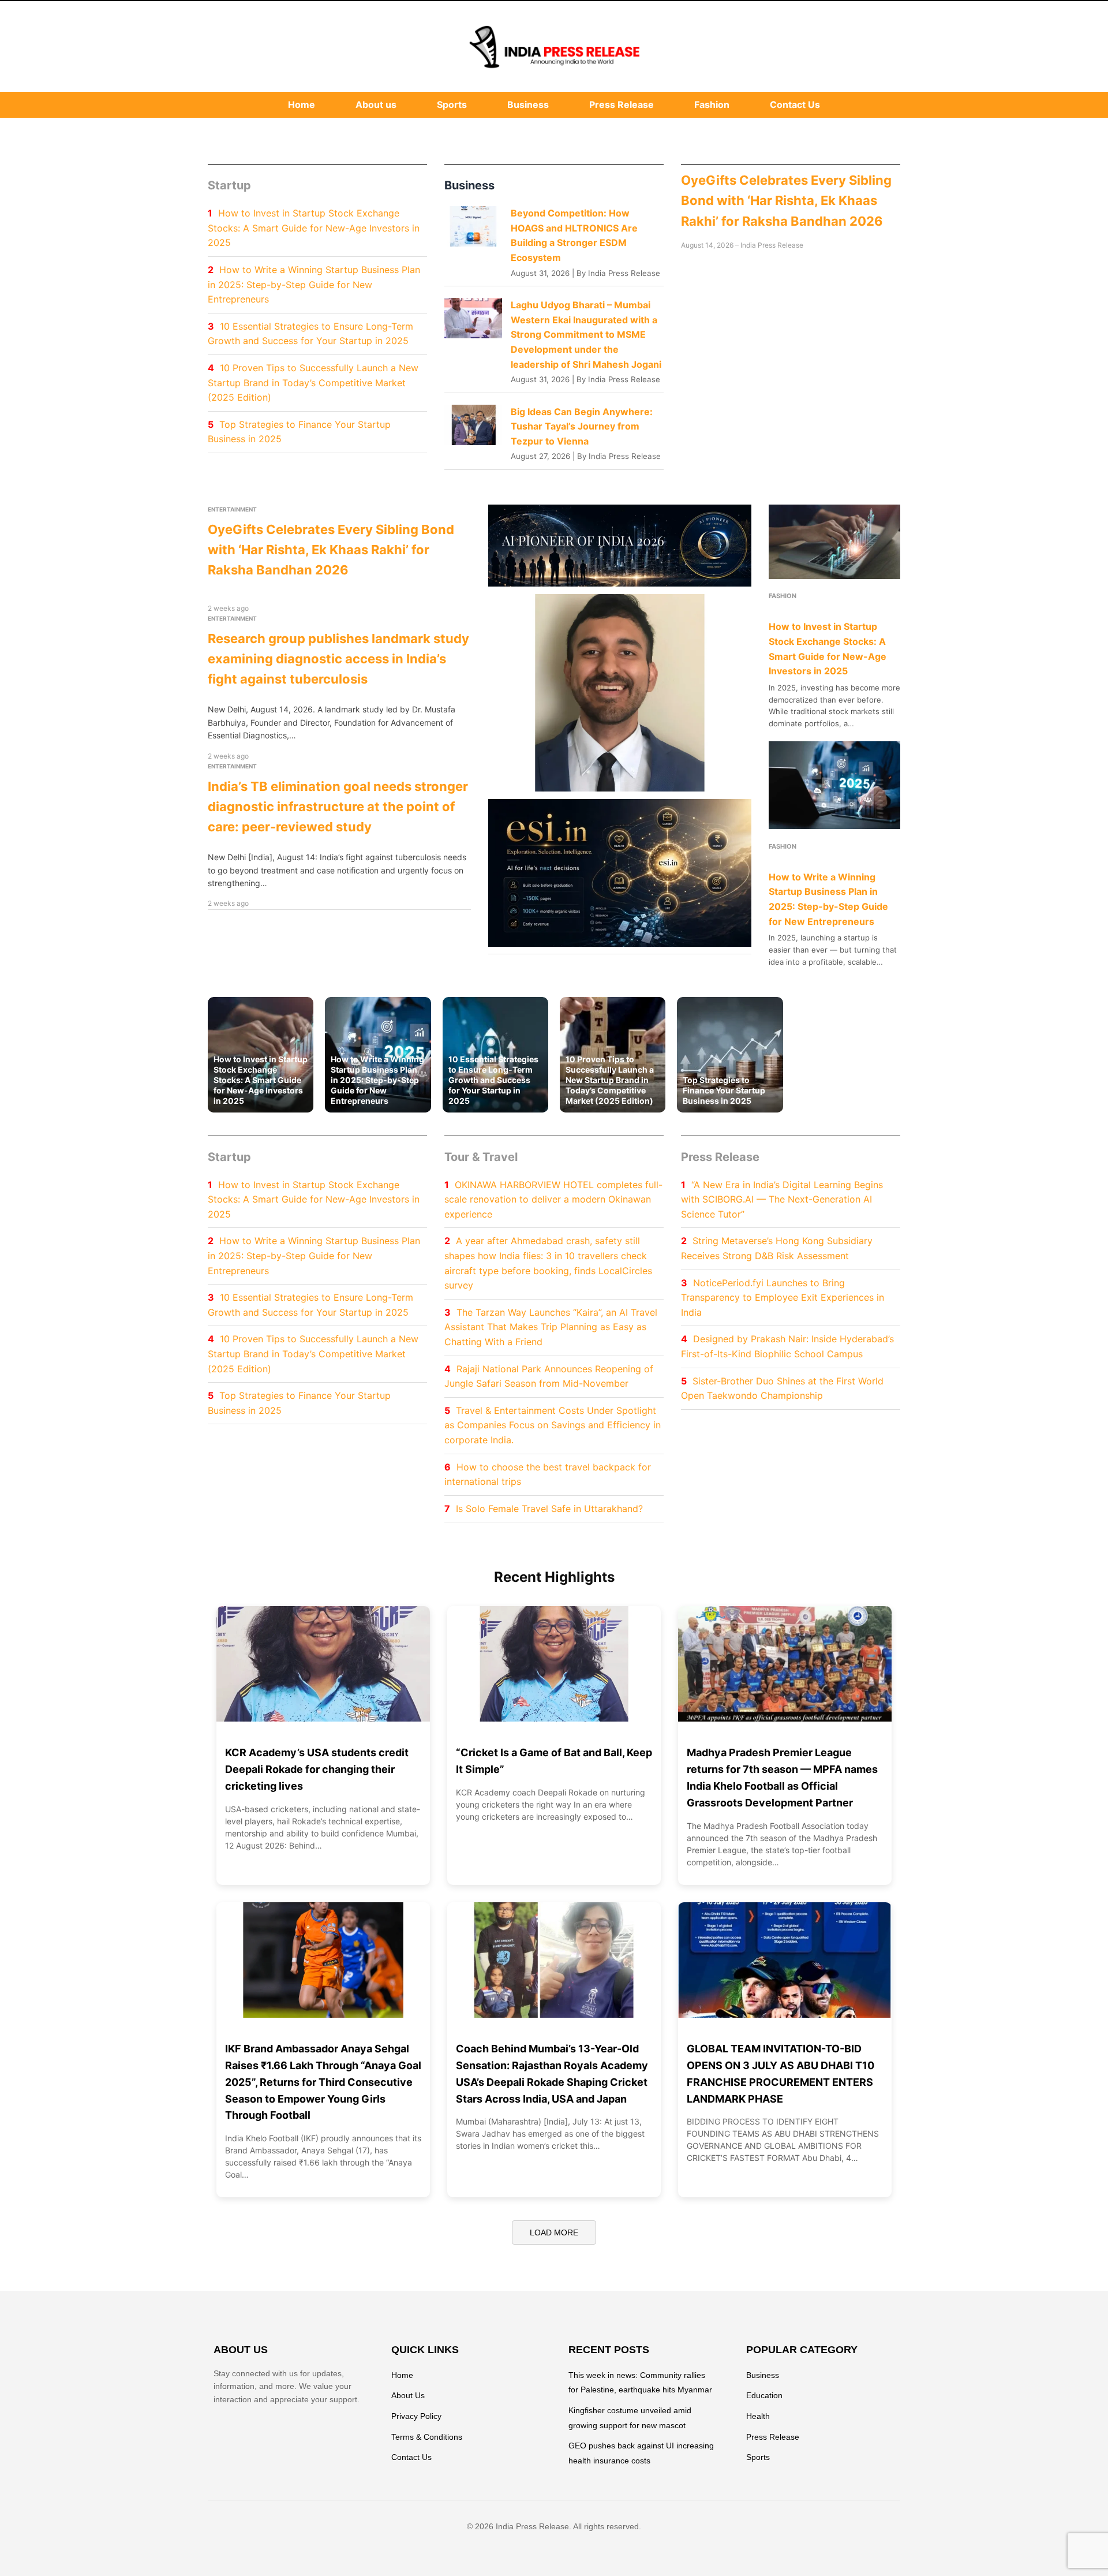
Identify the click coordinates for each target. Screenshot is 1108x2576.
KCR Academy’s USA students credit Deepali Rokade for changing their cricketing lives (317, 1769)
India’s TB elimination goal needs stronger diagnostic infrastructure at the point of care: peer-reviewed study (338, 807)
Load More (554, 2232)
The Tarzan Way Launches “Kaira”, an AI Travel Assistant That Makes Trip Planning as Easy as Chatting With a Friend (551, 1327)
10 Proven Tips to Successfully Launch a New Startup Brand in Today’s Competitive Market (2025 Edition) (313, 382)
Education (764, 2395)
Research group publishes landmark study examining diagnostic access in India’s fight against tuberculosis (338, 659)
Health (758, 2416)
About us (376, 104)
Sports (452, 104)
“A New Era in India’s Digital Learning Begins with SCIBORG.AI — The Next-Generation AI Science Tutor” (782, 1199)
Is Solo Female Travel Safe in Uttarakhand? (549, 1509)
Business (528, 104)
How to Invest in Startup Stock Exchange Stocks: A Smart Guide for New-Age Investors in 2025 (314, 228)
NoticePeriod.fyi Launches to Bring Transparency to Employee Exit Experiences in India (783, 1298)
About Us (408, 2395)
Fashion (712, 104)
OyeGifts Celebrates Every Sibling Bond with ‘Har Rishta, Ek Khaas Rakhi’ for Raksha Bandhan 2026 (786, 200)
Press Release (622, 104)
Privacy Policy (416, 2416)
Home (302, 104)
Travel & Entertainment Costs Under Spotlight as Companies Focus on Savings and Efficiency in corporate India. (553, 1425)
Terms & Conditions (427, 2437)
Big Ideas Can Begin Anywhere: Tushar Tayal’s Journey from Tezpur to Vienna (582, 426)
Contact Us (795, 104)
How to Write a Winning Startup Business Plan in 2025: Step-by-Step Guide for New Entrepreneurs (314, 284)
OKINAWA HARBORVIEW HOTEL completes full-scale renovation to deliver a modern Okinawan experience (553, 1199)
